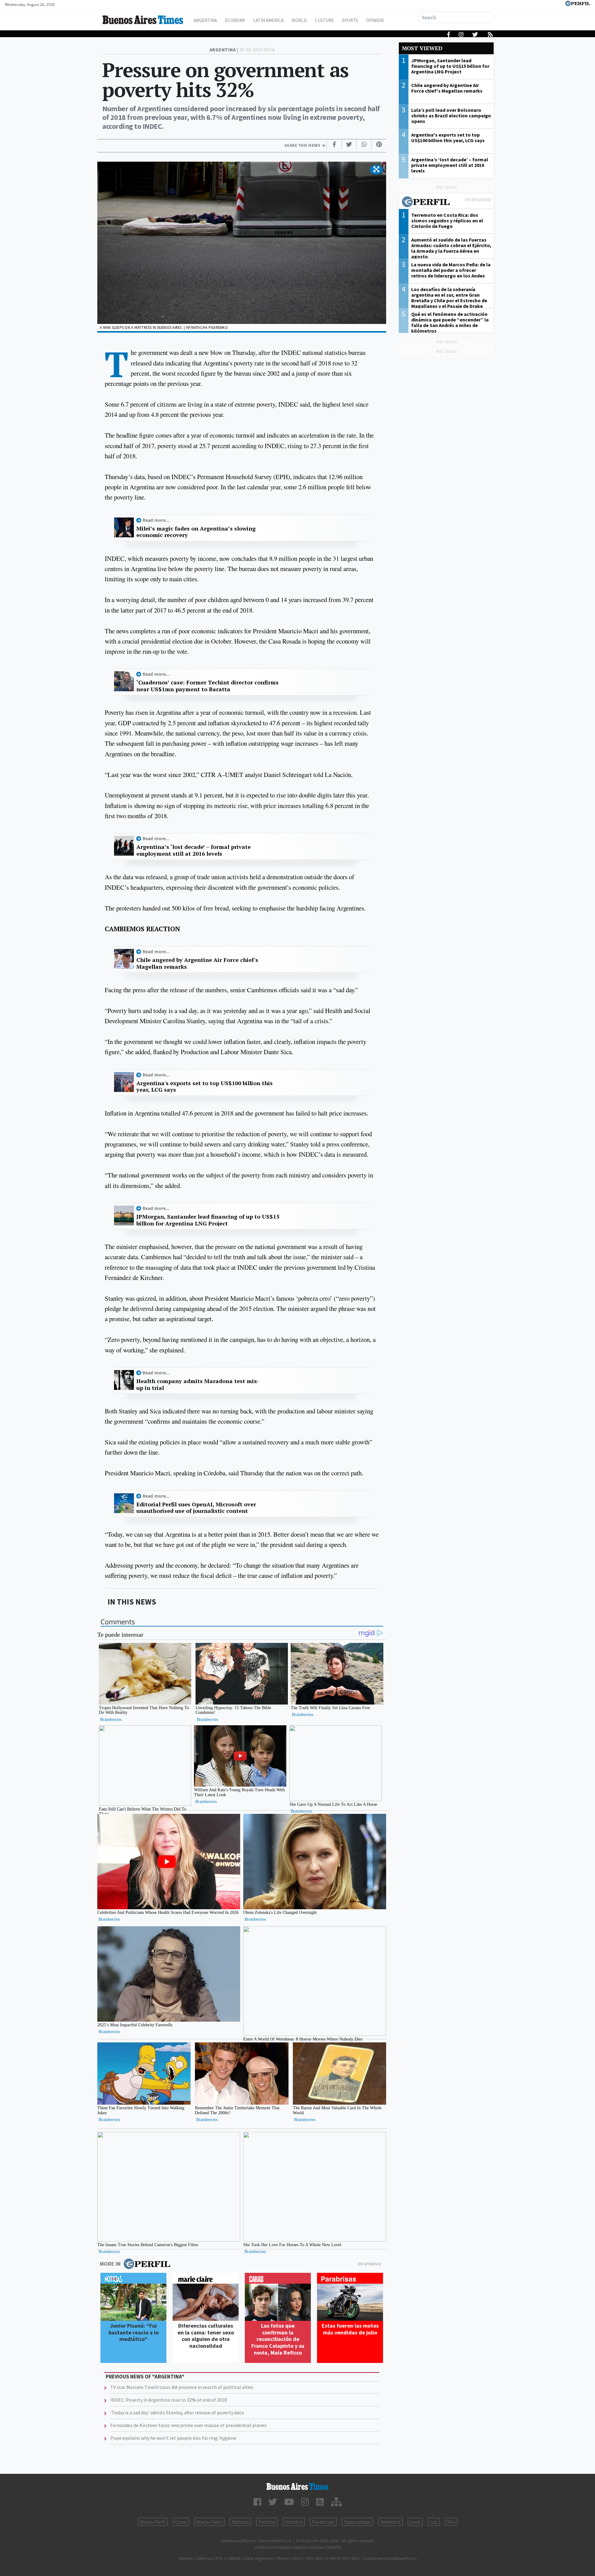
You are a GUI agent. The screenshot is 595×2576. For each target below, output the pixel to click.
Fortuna (267, 2522)
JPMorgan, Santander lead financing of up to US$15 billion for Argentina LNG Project (208, 1220)
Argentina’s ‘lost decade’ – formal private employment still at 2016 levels (194, 850)
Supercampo (357, 2522)
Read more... (156, 520)
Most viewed (422, 48)
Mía (451, 2522)
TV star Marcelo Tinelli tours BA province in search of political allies (182, 2387)
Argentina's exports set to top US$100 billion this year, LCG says (205, 1087)
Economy (235, 20)
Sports (350, 20)
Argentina (205, 20)
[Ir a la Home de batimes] (297, 2486)
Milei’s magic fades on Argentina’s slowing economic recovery (196, 532)
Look (415, 2522)
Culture (324, 20)
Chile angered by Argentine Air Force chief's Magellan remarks (197, 963)
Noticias (240, 2522)
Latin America (268, 20)
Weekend (390, 2522)
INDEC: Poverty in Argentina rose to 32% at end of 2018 (169, 2400)
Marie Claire (209, 2522)
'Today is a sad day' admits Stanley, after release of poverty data (177, 2412)
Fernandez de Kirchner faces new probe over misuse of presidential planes (188, 2425)
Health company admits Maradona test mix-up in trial (198, 1384)
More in (110, 2264)
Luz (434, 2522)
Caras (181, 2522)
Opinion (375, 20)
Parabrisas (323, 2522)
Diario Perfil (153, 2522)
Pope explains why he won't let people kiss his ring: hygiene (173, 2438)
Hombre (294, 2522)
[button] (376, 170)
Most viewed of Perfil (446, 203)
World (299, 20)
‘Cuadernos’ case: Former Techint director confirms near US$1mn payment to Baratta (207, 686)
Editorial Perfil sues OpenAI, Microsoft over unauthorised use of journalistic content (196, 1508)
